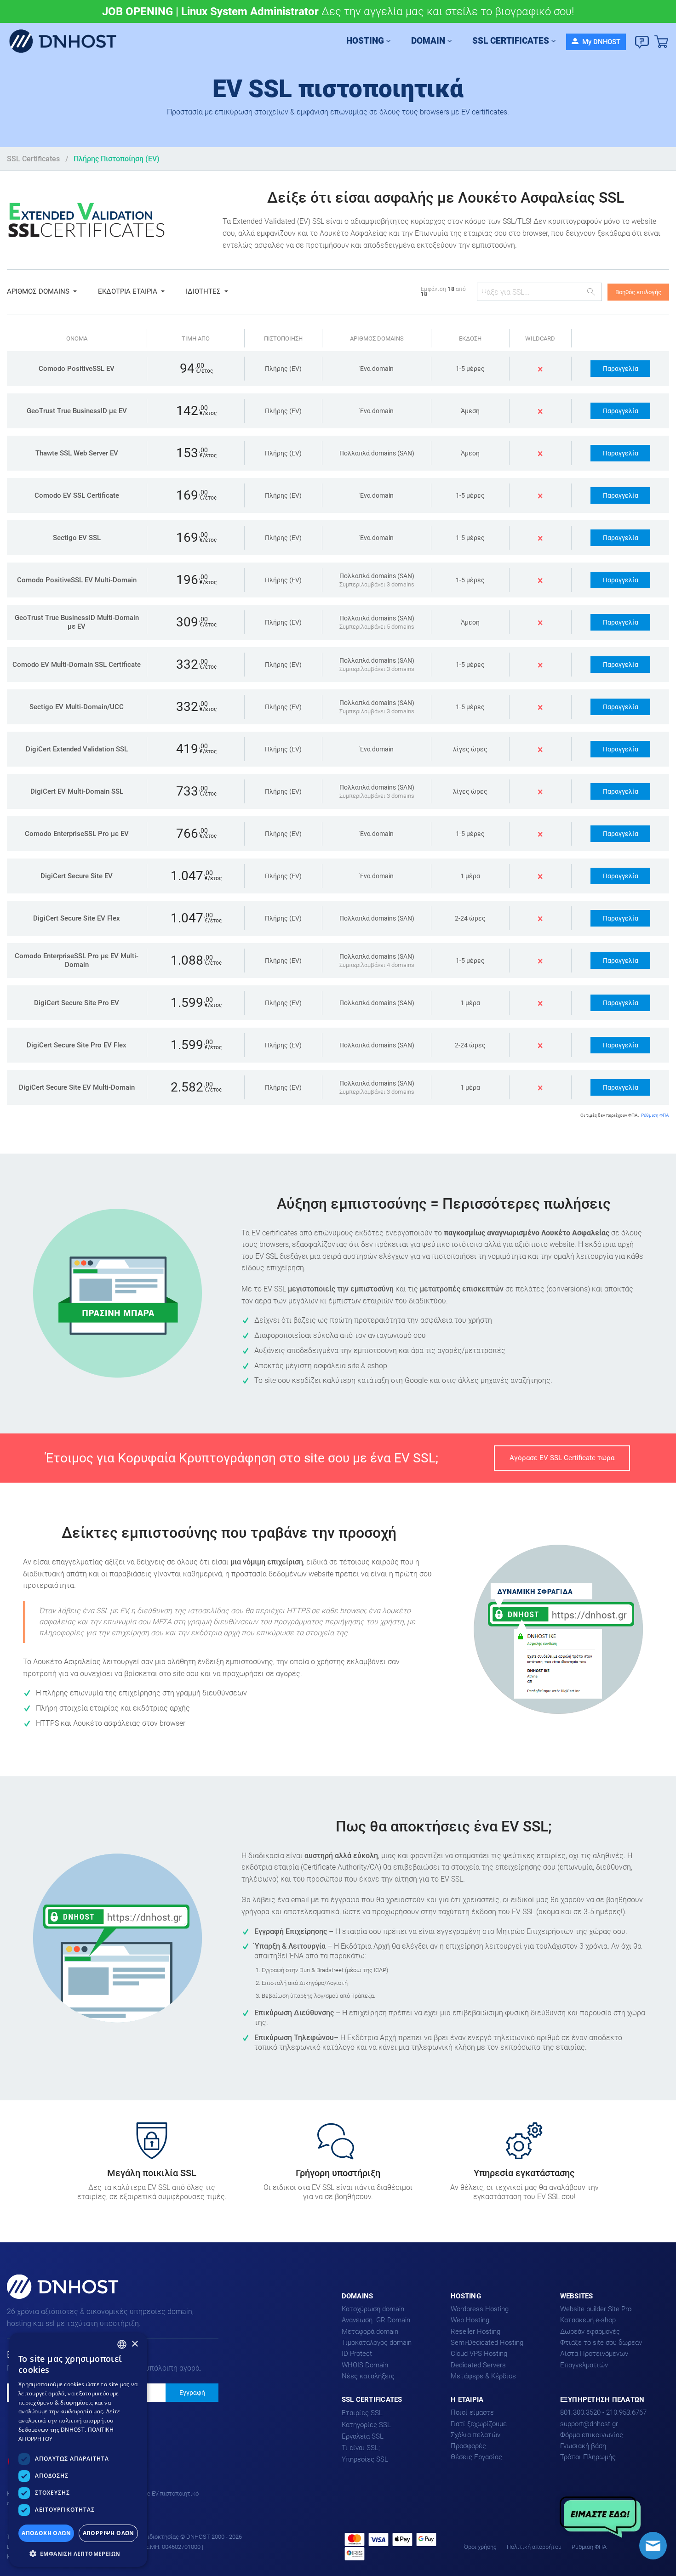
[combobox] (122, 2344)
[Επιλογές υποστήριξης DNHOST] (642, 42)
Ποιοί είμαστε (472, 2412)
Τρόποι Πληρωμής (588, 2457)
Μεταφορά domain (370, 2331)
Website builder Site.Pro (596, 2309)
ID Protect (357, 2354)
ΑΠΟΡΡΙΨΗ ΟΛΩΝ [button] (109, 2533)
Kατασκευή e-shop (588, 2320)
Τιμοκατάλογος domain (377, 2343)
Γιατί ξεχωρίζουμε (479, 2424)
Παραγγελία (621, 369)
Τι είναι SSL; (361, 2448)
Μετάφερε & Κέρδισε (483, 2376)
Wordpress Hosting (480, 2309)
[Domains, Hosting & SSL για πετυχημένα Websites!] (66, 42)
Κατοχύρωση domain (373, 2309)
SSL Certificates (511, 41)
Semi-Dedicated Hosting (487, 2343)
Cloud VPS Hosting (479, 2354)
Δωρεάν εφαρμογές (590, 2331)
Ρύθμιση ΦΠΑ (655, 1115)
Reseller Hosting (475, 2331)
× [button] (135, 2344)
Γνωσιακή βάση (583, 2446)
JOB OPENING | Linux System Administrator (210, 11)
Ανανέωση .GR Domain (376, 2320)
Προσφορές (468, 2446)
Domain (428, 41)
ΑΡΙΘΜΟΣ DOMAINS (38, 291)
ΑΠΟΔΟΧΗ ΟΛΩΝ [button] (46, 2533)
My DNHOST (600, 42)
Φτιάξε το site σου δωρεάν (601, 2343)
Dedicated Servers (478, 2365)
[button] (78, 2553)
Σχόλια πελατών (475, 2435)
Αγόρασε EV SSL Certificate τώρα (562, 1458)
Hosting (365, 41)
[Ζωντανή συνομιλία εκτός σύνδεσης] (653, 2546)
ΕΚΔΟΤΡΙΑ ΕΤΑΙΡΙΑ (128, 291)
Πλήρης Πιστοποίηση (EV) (117, 159)
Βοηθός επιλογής (638, 292)
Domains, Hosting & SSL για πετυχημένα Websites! (52, 2298)
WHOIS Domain (365, 2365)
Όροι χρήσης (480, 2547)
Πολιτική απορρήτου (534, 2547)
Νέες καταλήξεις (368, 2376)
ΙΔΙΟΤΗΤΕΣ (203, 291)
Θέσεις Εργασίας (476, 2457)
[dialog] (78, 2450)
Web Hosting (470, 2320)
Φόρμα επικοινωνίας (592, 2435)
